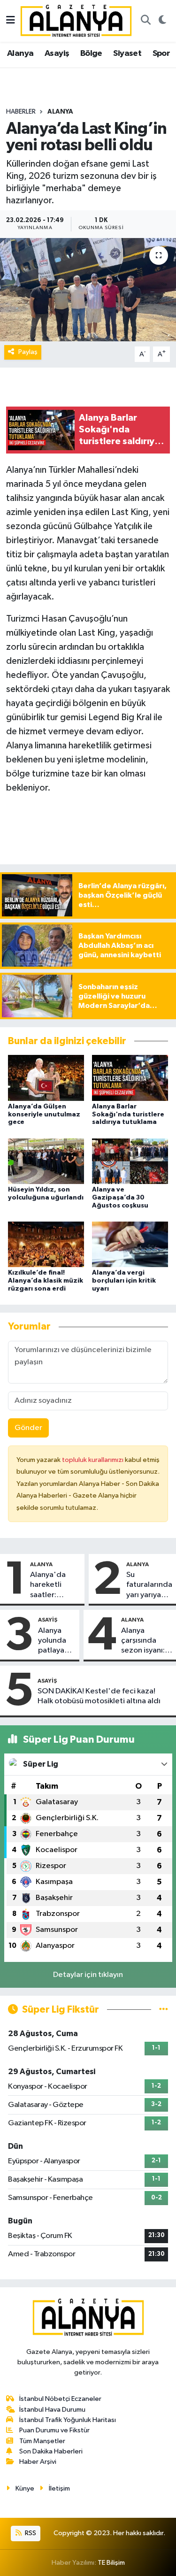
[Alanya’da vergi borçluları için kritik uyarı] (130, 1244)
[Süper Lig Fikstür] (164, 2010)
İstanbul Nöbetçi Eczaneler (60, 2399)
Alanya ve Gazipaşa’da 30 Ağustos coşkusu (120, 1198)
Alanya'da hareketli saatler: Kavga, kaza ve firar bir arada (51, 1585)
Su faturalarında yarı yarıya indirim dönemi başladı (149, 1585)
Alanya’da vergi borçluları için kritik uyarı (124, 1281)
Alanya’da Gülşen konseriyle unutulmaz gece (44, 1115)
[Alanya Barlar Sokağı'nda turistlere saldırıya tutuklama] (130, 1078)
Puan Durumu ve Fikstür (54, 2430)
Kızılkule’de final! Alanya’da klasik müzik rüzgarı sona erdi (46, 1281)
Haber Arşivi (38, 2462)
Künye (25, 2488)
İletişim (59, 2488)
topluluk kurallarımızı (93, 1460)
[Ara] (145, 21)
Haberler (21, 112)
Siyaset (127, 54)
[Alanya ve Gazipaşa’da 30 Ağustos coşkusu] (130, 1161)
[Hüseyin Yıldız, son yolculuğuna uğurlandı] (46, 1161)
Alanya (20, 54)
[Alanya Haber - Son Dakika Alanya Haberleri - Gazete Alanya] (76, 20)
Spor (161, 54)
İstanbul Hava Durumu (52, 2410)
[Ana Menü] (11, 21)
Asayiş (57, 54)
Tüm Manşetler (42, 2441)
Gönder (28, 1428)
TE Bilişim (111, 2563)
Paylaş (28, 352)
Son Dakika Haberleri (51, 2451)
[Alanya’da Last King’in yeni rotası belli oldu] (88, 290)
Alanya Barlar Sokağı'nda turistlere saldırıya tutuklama (128, 1115)
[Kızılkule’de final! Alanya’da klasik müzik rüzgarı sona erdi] (46, 1244)
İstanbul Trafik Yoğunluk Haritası (68, 2420)
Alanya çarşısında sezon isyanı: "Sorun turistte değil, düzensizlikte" (147, 1641)
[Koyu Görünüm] (162, 21)
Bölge (91, 54)
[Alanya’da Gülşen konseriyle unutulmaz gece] (46, 1078)
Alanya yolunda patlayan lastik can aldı (54, 1641)
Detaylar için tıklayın (88, 1975)
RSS (30, 2533)
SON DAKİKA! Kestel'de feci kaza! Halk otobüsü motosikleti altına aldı (99, 1696)
